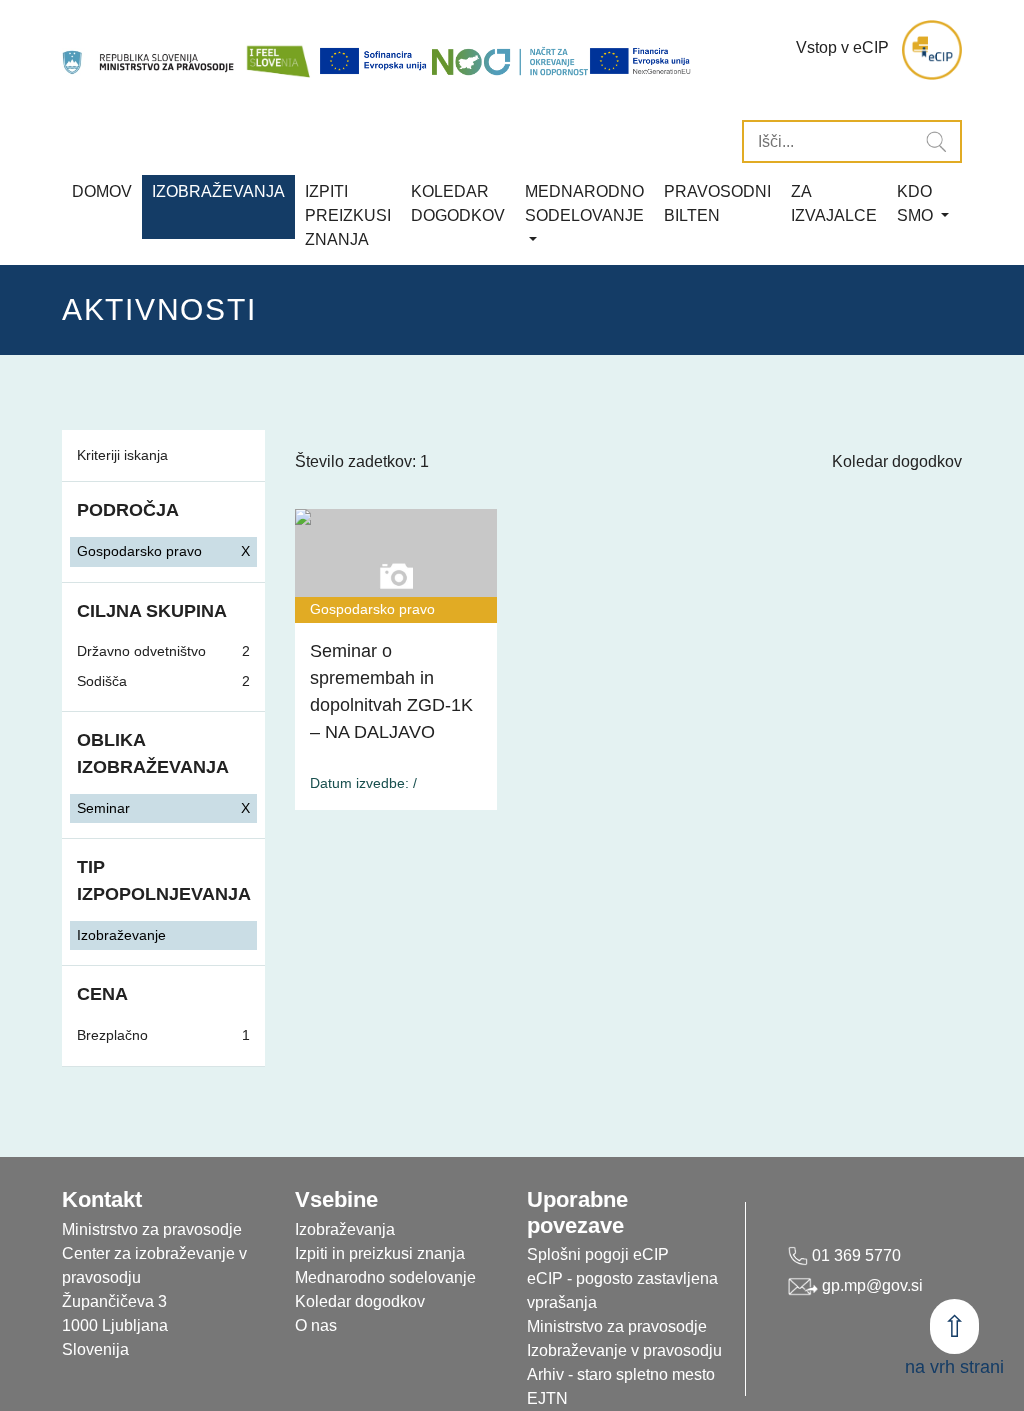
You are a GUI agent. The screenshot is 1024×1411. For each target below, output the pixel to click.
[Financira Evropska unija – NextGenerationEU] (641, 61)
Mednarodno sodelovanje (385, 1277)
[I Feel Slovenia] (278, 50)
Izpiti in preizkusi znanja (380, 1253)
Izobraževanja (218, 191)
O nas (316, 1325)
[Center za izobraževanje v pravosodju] (149, 50)
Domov (102, 191)
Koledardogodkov (458, 203)
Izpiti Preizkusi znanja (348, 215)
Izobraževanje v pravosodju (624, 1350)
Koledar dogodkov (897, 461)
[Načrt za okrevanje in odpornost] (510, 61)
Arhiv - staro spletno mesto (621, 1374)
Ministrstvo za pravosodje (617, 1326)
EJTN (547, 1398)
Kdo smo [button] (917, 203)
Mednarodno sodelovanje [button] (584, 203)
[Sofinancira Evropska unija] (375, 61)
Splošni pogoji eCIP (598, 1254)
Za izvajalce (834, 203)
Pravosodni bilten (717, 203)
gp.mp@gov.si (870, 1285)
